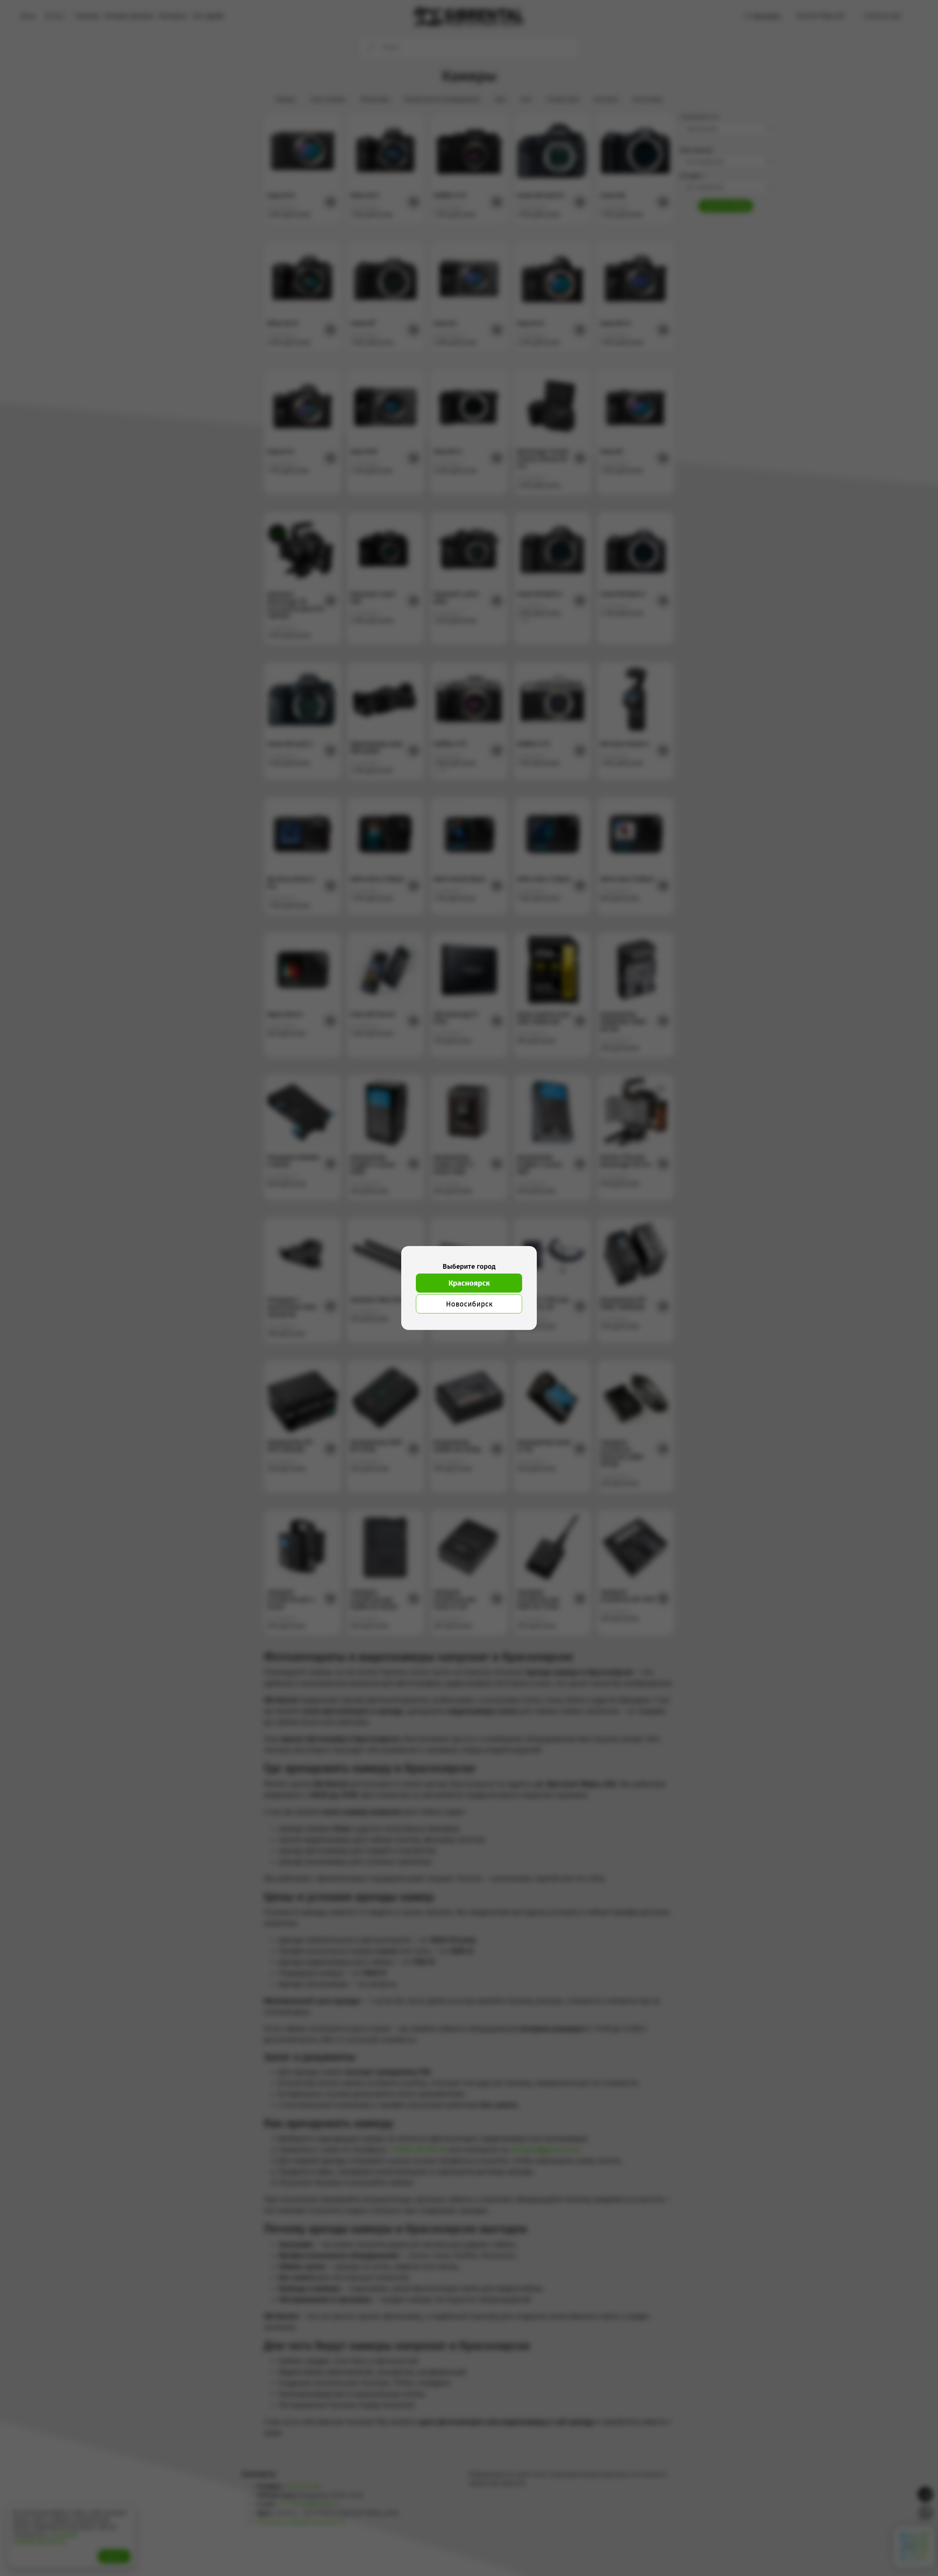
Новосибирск (469, 1304)
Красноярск (469, 1283)
